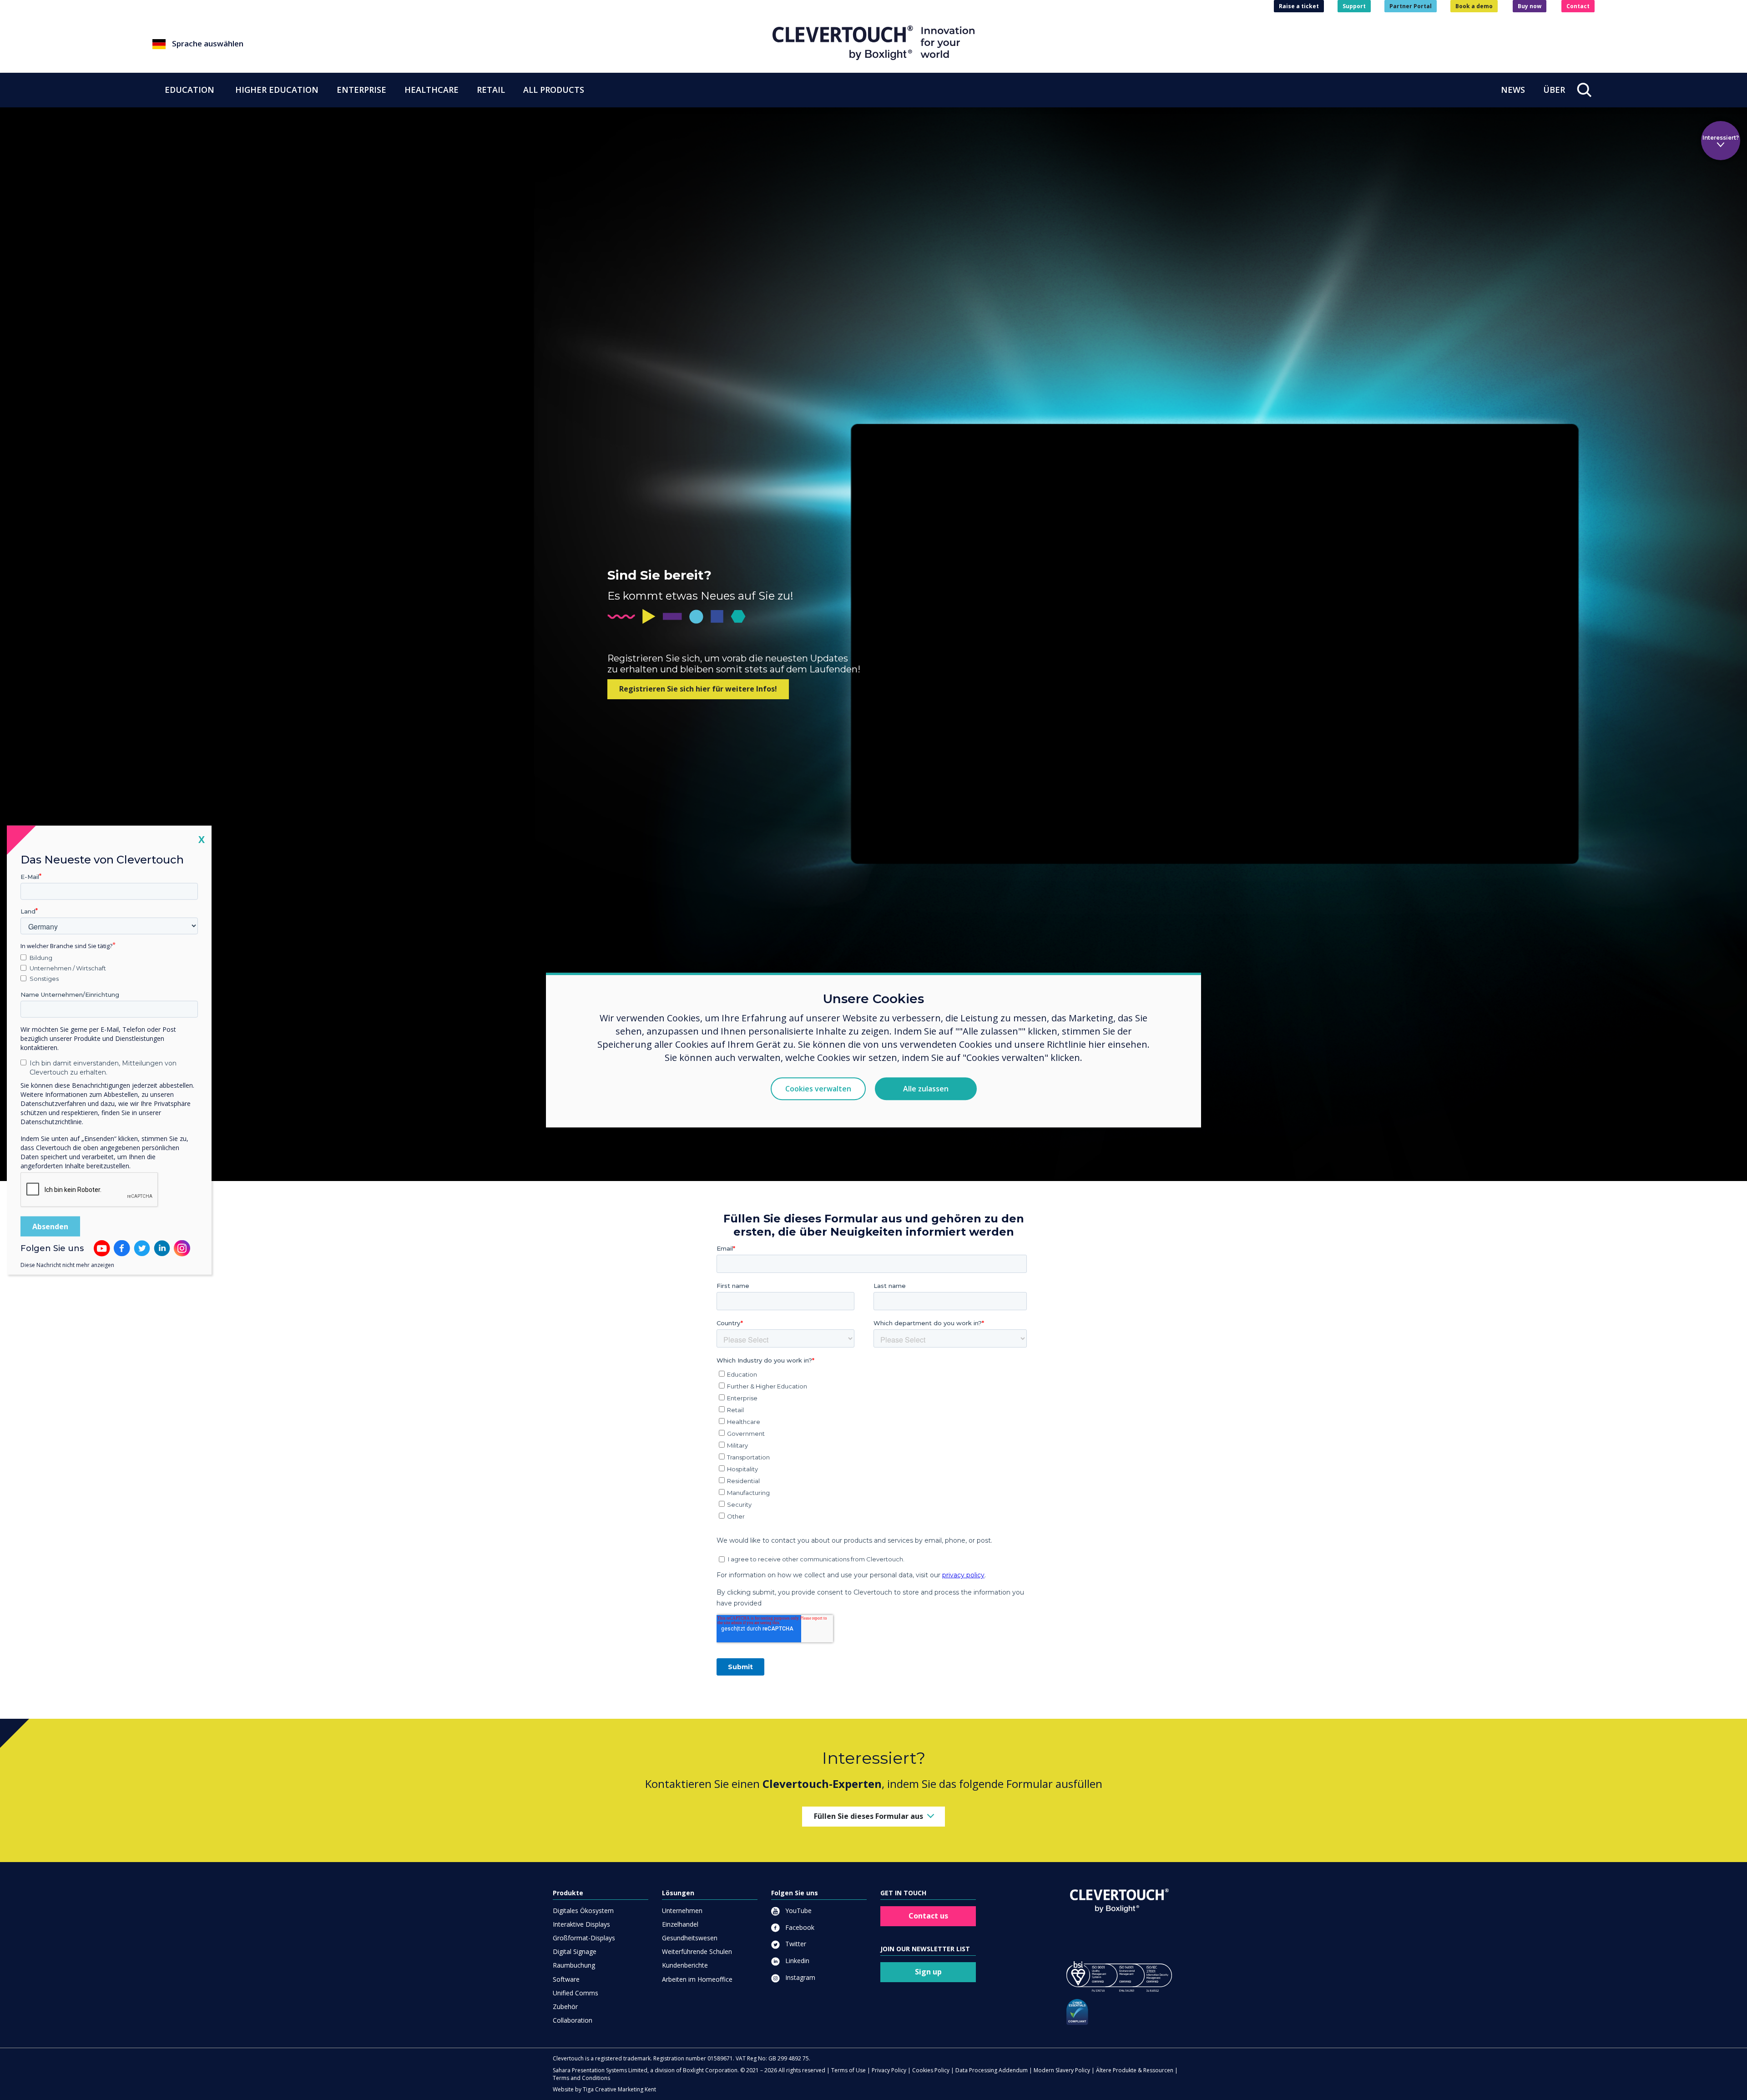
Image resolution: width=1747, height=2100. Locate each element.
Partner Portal (1411, 6)
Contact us (928, 1916)
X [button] (202, 839)
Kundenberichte (685, 1965)
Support (1354, 6)
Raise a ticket (1299, 6)
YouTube (798, 1911)
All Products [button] (554, 90)
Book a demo (1474, 6)
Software (566, 1979)
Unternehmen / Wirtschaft (68, 968)
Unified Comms (576, 1993)
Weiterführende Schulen (697, 1951)
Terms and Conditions (581, 2078)
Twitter (795, 1944)
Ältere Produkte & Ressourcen (1135, 2070)
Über (1554, 90)
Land (28, 911)
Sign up (928, 1972)
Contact (1578, 6)
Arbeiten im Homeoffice (697, 1979)
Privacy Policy (889, 2070)
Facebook (799, 1927)
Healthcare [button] (432, 90)
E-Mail (30, 877)
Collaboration (573, 2020)
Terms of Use (848, 2070)
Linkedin (796, 1961)
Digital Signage (575, 1951)
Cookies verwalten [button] (818, 1089)
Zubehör (565, 2007)
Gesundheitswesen (690, 1938)
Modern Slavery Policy (1062, 2070)
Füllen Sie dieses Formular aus (868, 1816)
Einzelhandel (680, 1924)
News (1513, 90)
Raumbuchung (574, 1965)
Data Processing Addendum (992, 2070)
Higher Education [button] (277, 90)
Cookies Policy (931, 2070)
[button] (462, 44)
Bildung (41, 958)
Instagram (799, 1977)
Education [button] (189, 90)
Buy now (1530, 6)
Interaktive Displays (581, 1924)
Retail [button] (491, 90)
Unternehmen (682, 1911)
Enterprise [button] (361, 90)
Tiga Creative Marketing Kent (619, 2089)
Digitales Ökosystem (583, 1911)
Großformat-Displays (584, 1938)
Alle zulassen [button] (926, 1089)
